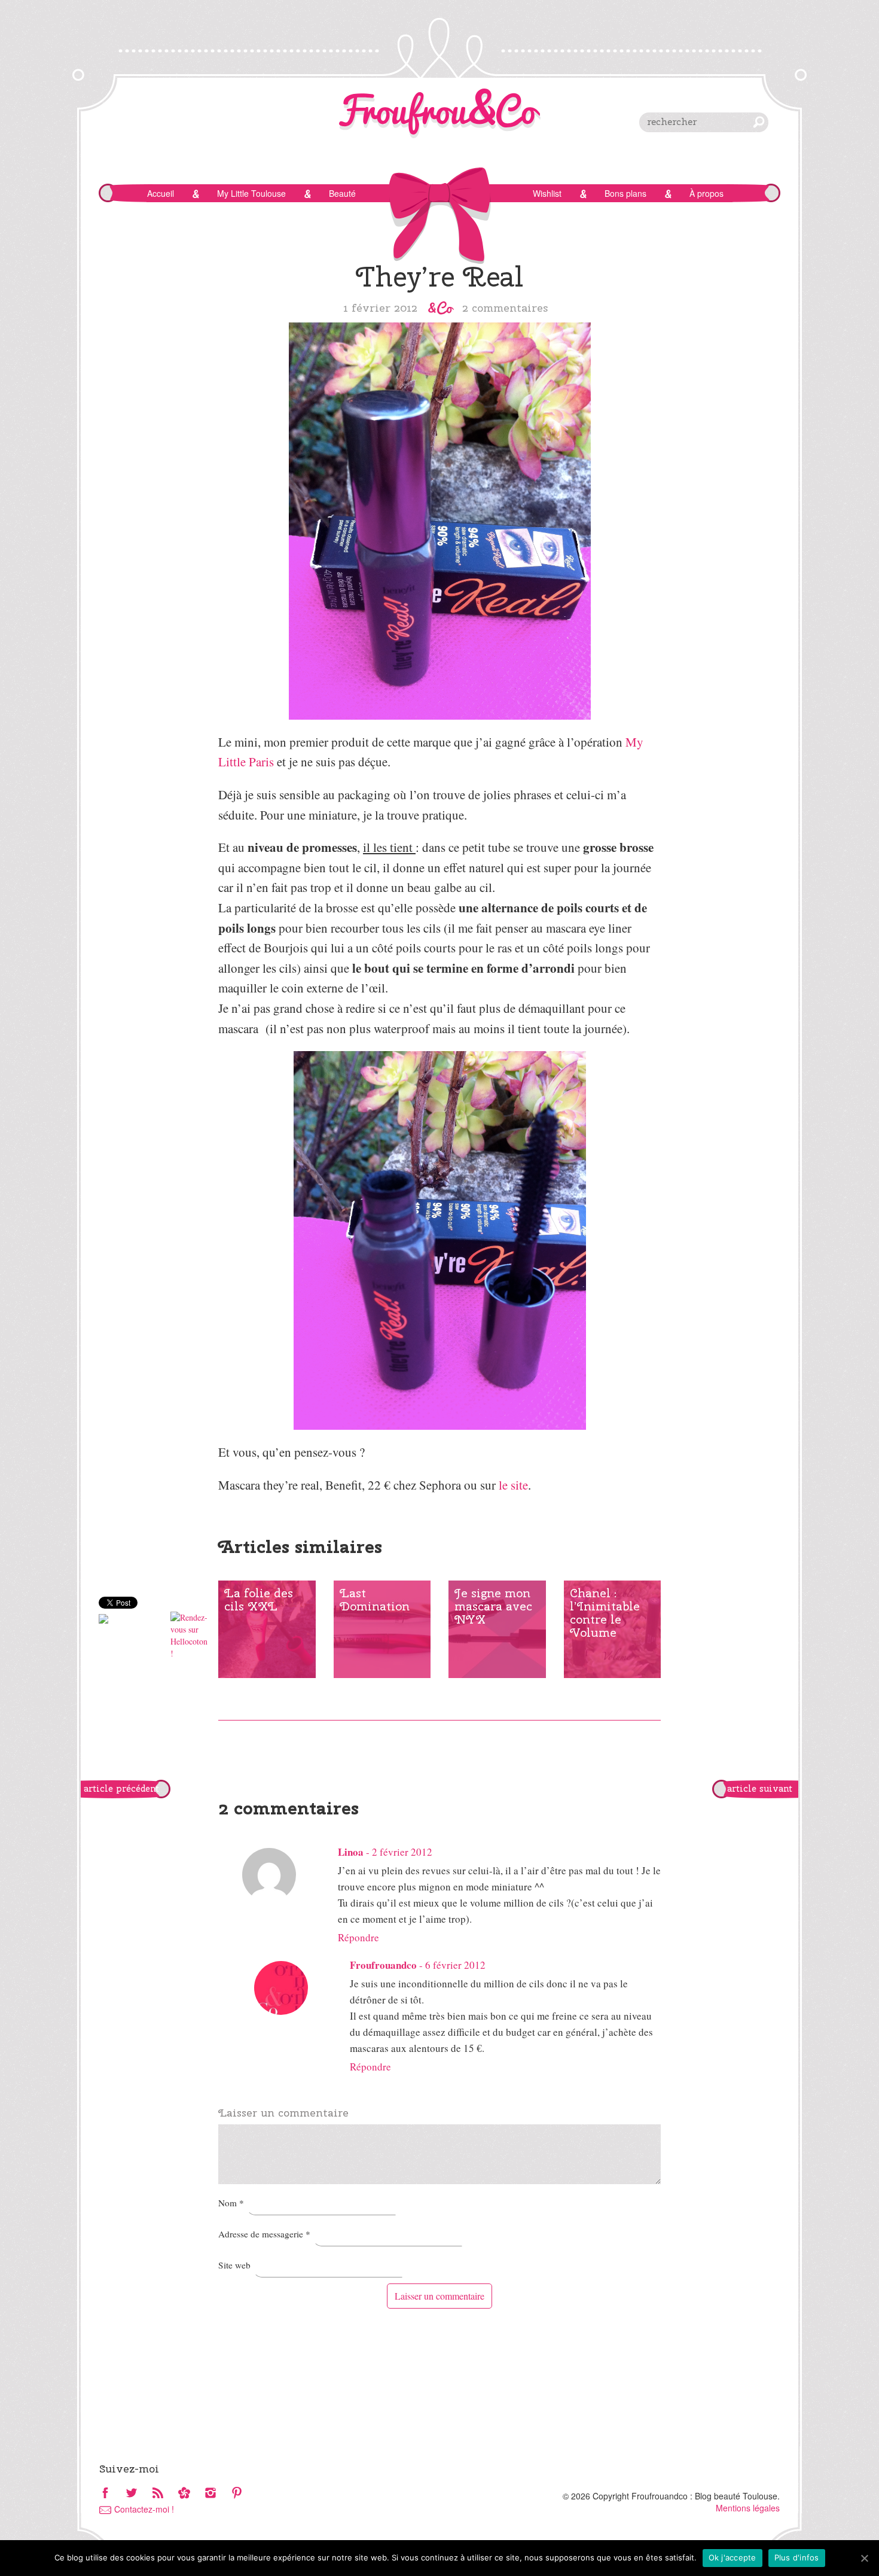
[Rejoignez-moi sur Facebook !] (105, 2494)
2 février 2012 (402, 1852)
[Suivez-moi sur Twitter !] (132, 2494)
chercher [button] (759, 122)
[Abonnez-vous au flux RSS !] (158, 2494)
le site (513, 1485)
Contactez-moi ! (144, 2509)
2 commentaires (505, 307)
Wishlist (547, 193)
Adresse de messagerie (264, 2234)
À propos (706, 193)
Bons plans (625, 193)
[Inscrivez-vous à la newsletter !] (184, 2494)
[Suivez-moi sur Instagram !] (210, 2494)
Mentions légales (748, 2508)
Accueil (161, 193)
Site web (234, 2265)
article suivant (760, 1789)
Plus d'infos (797, 2557)
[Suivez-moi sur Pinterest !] (237, 2494)
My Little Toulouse (251, 193)
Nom (231, 2203)
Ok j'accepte (732, 2557)
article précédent (121, 1789)
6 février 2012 (455, 1965)
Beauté (342, 193)
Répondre (358, 1937)
